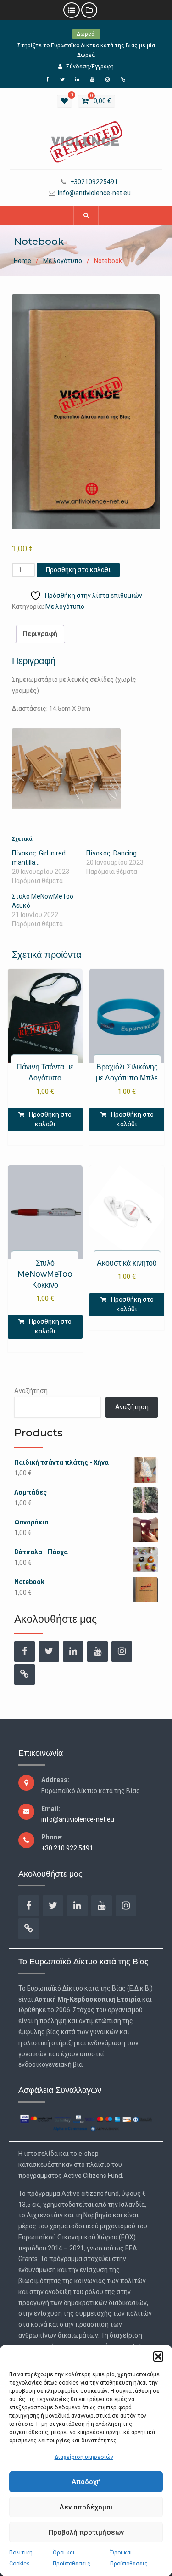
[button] (158, 2357)
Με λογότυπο (63, 261)
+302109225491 (94, 182)
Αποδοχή (86, 2482)
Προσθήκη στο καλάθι (78, 570)
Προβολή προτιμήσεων (86, 2532)
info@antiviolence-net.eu (94, 193)
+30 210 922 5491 (67, 1848)
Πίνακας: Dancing (111, 853)
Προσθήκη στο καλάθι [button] (50, 1119)
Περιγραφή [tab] (40, 634)
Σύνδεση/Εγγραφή (90, 67)
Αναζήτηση (31, 1391)
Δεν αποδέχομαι (86, 2507)
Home (22, 261)
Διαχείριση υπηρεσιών (84, 2457)
